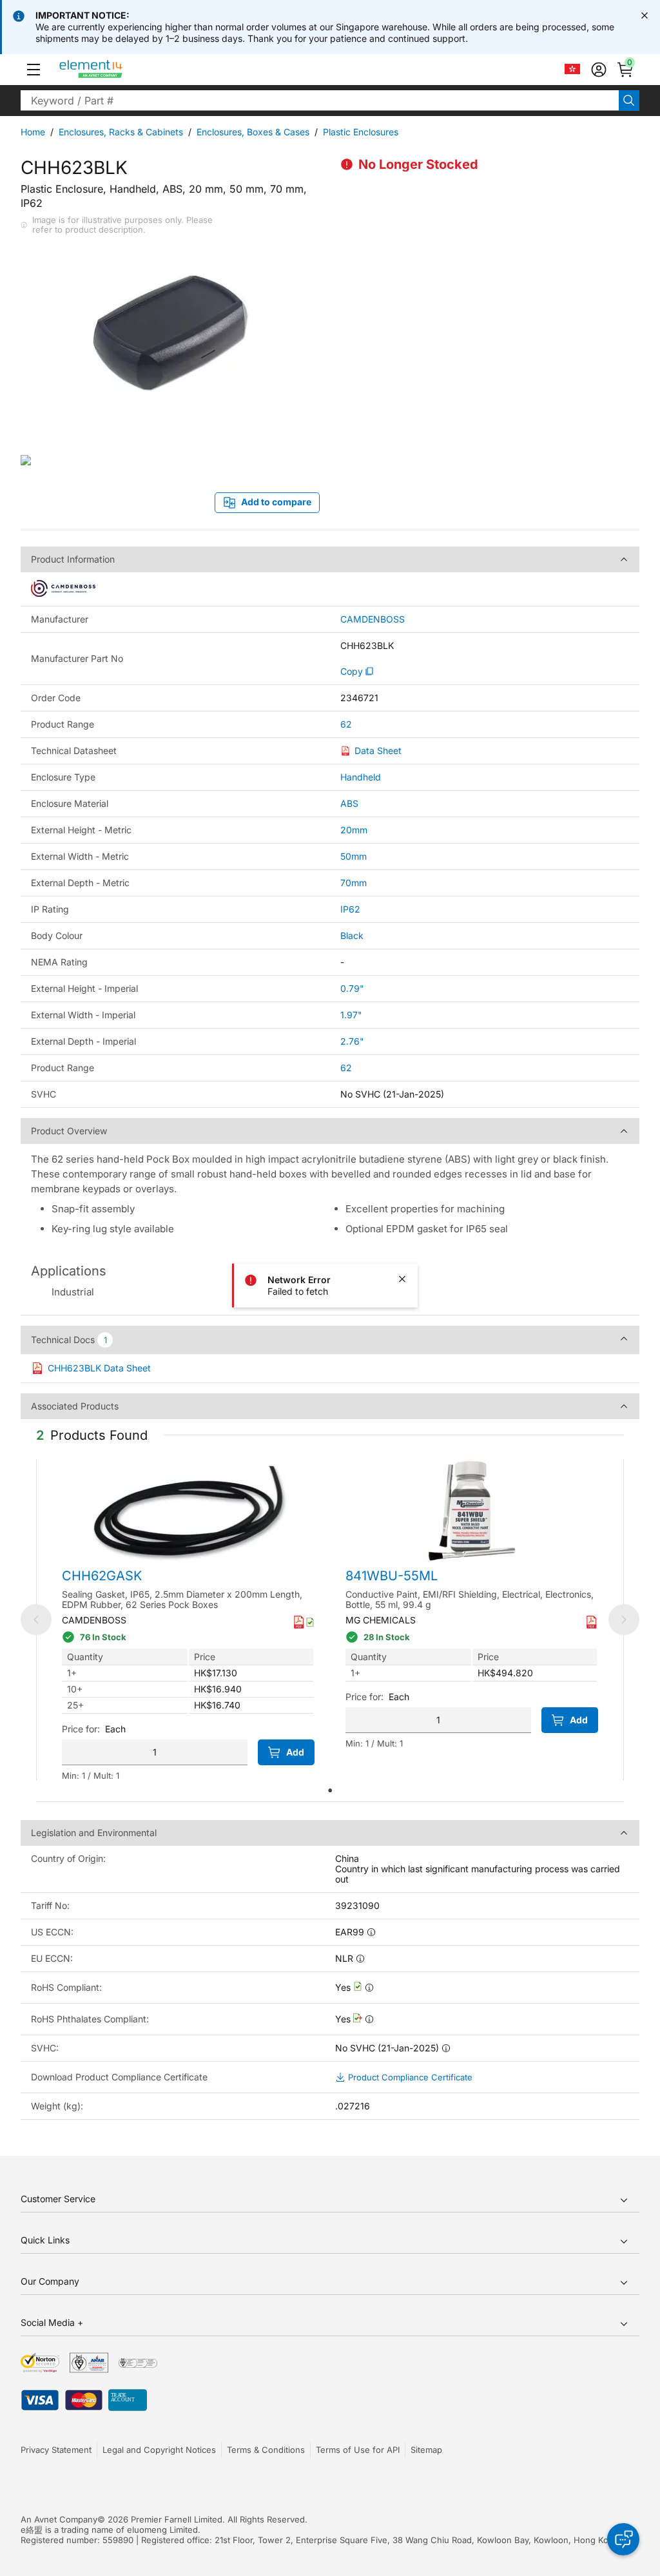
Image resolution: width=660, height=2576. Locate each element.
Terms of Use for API (358, 2450)
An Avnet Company (59, 2519)
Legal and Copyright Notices (159, 2450)
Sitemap (426, 2450)
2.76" (352, 1041)
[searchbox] (320, 101)
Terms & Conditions (266, 2450)
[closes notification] (645, 15)
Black (352, 935)
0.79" (352, 988)
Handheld (361, 777)
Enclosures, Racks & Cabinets (121, 132)
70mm (354, 883)
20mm (354, 830)
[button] (34, 70)
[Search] (629, 101)
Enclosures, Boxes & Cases (253, 132)
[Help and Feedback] (623, 2539)
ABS (349, 803)
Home (33, 132)
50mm (354, 856)
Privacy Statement (56, 2450)
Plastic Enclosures (361, 132)
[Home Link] (115, 70)
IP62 (350, 909)
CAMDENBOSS (373, 619)
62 (346, 724)
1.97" (351, 1015)
